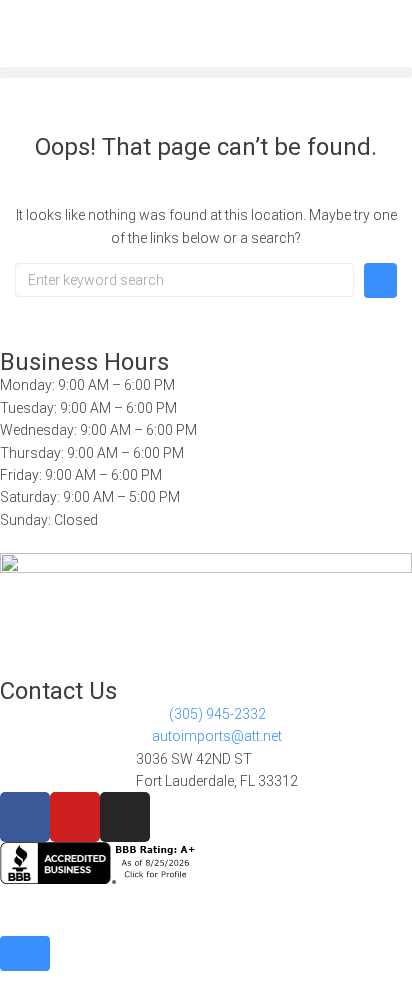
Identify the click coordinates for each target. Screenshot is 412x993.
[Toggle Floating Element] (25, 953)
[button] (206, 72)
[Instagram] (125, 817)
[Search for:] (184, 280)
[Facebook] (25, 817)
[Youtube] (75, 817)
